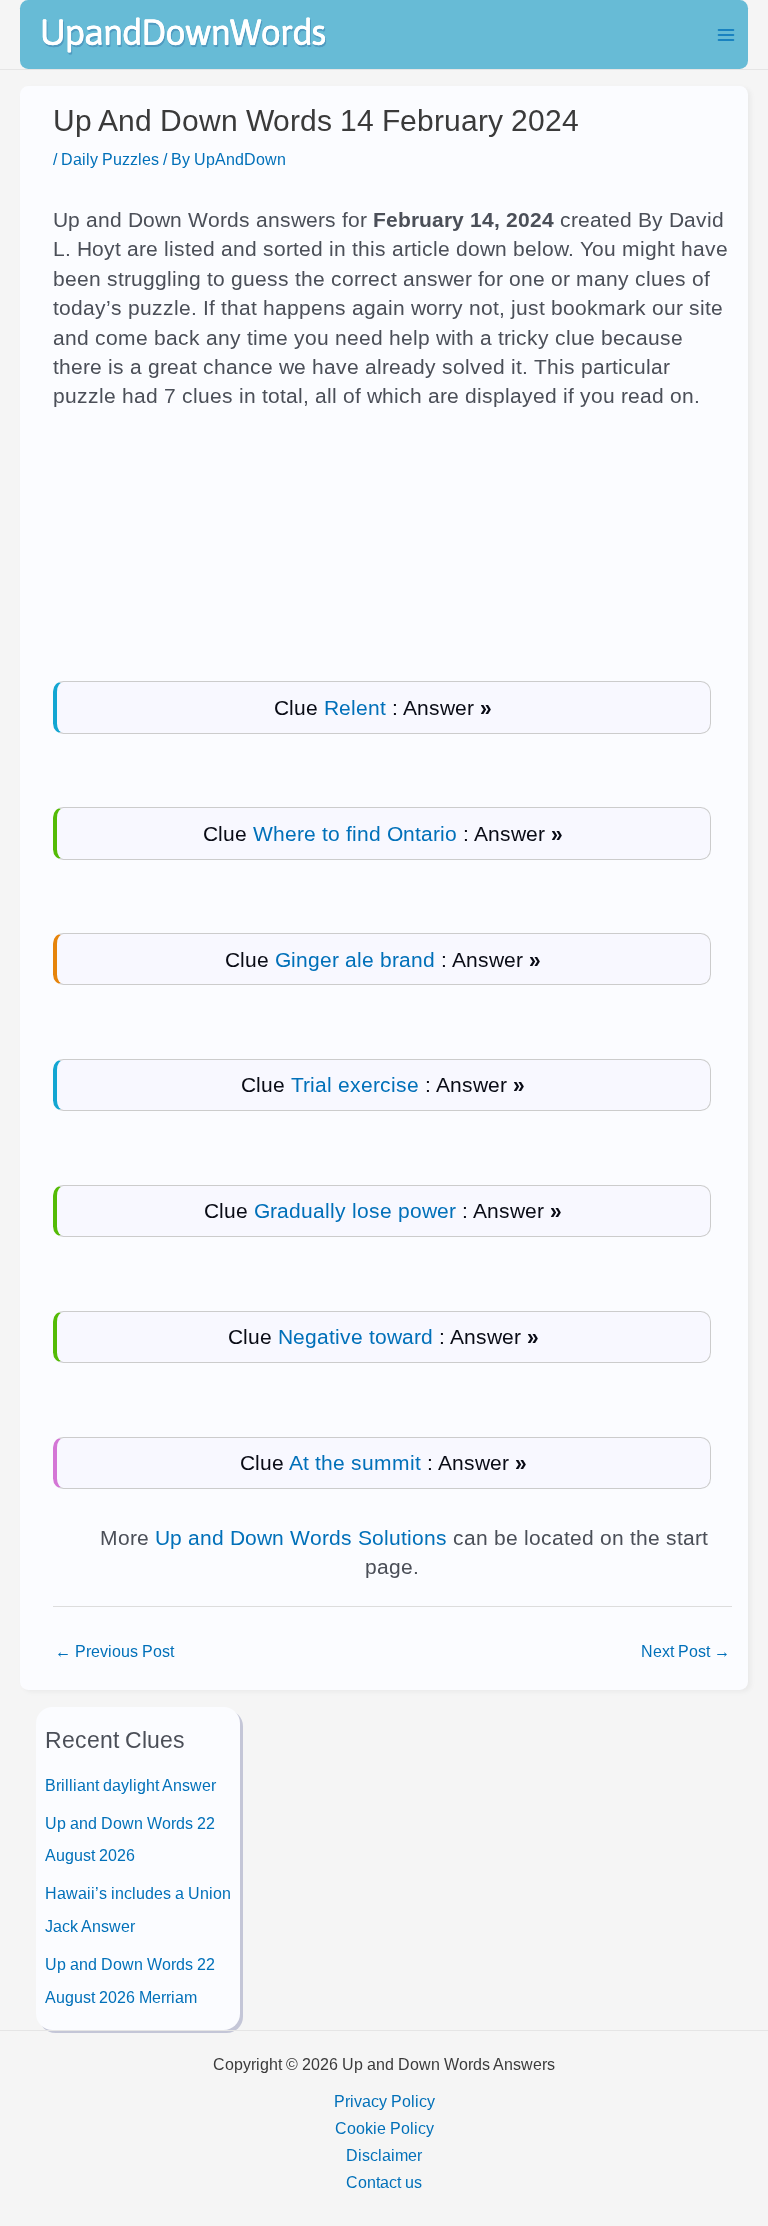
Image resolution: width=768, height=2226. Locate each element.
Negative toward (355, 1336)
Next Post (685, 1651)
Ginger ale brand (355, 959)
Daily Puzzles (110, 159)
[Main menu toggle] (725, 34)
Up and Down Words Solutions (301, 1537)
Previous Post (114, 1651)
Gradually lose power (355, 1210)
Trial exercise (355, 1084)
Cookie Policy (384, 2128)
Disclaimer (384, 2155)
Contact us (384, 2182)
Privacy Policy (384, 2101)
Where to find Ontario (355, 833)
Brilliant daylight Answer (130, 1785)
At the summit (355, 1462)
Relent (355, 707)
